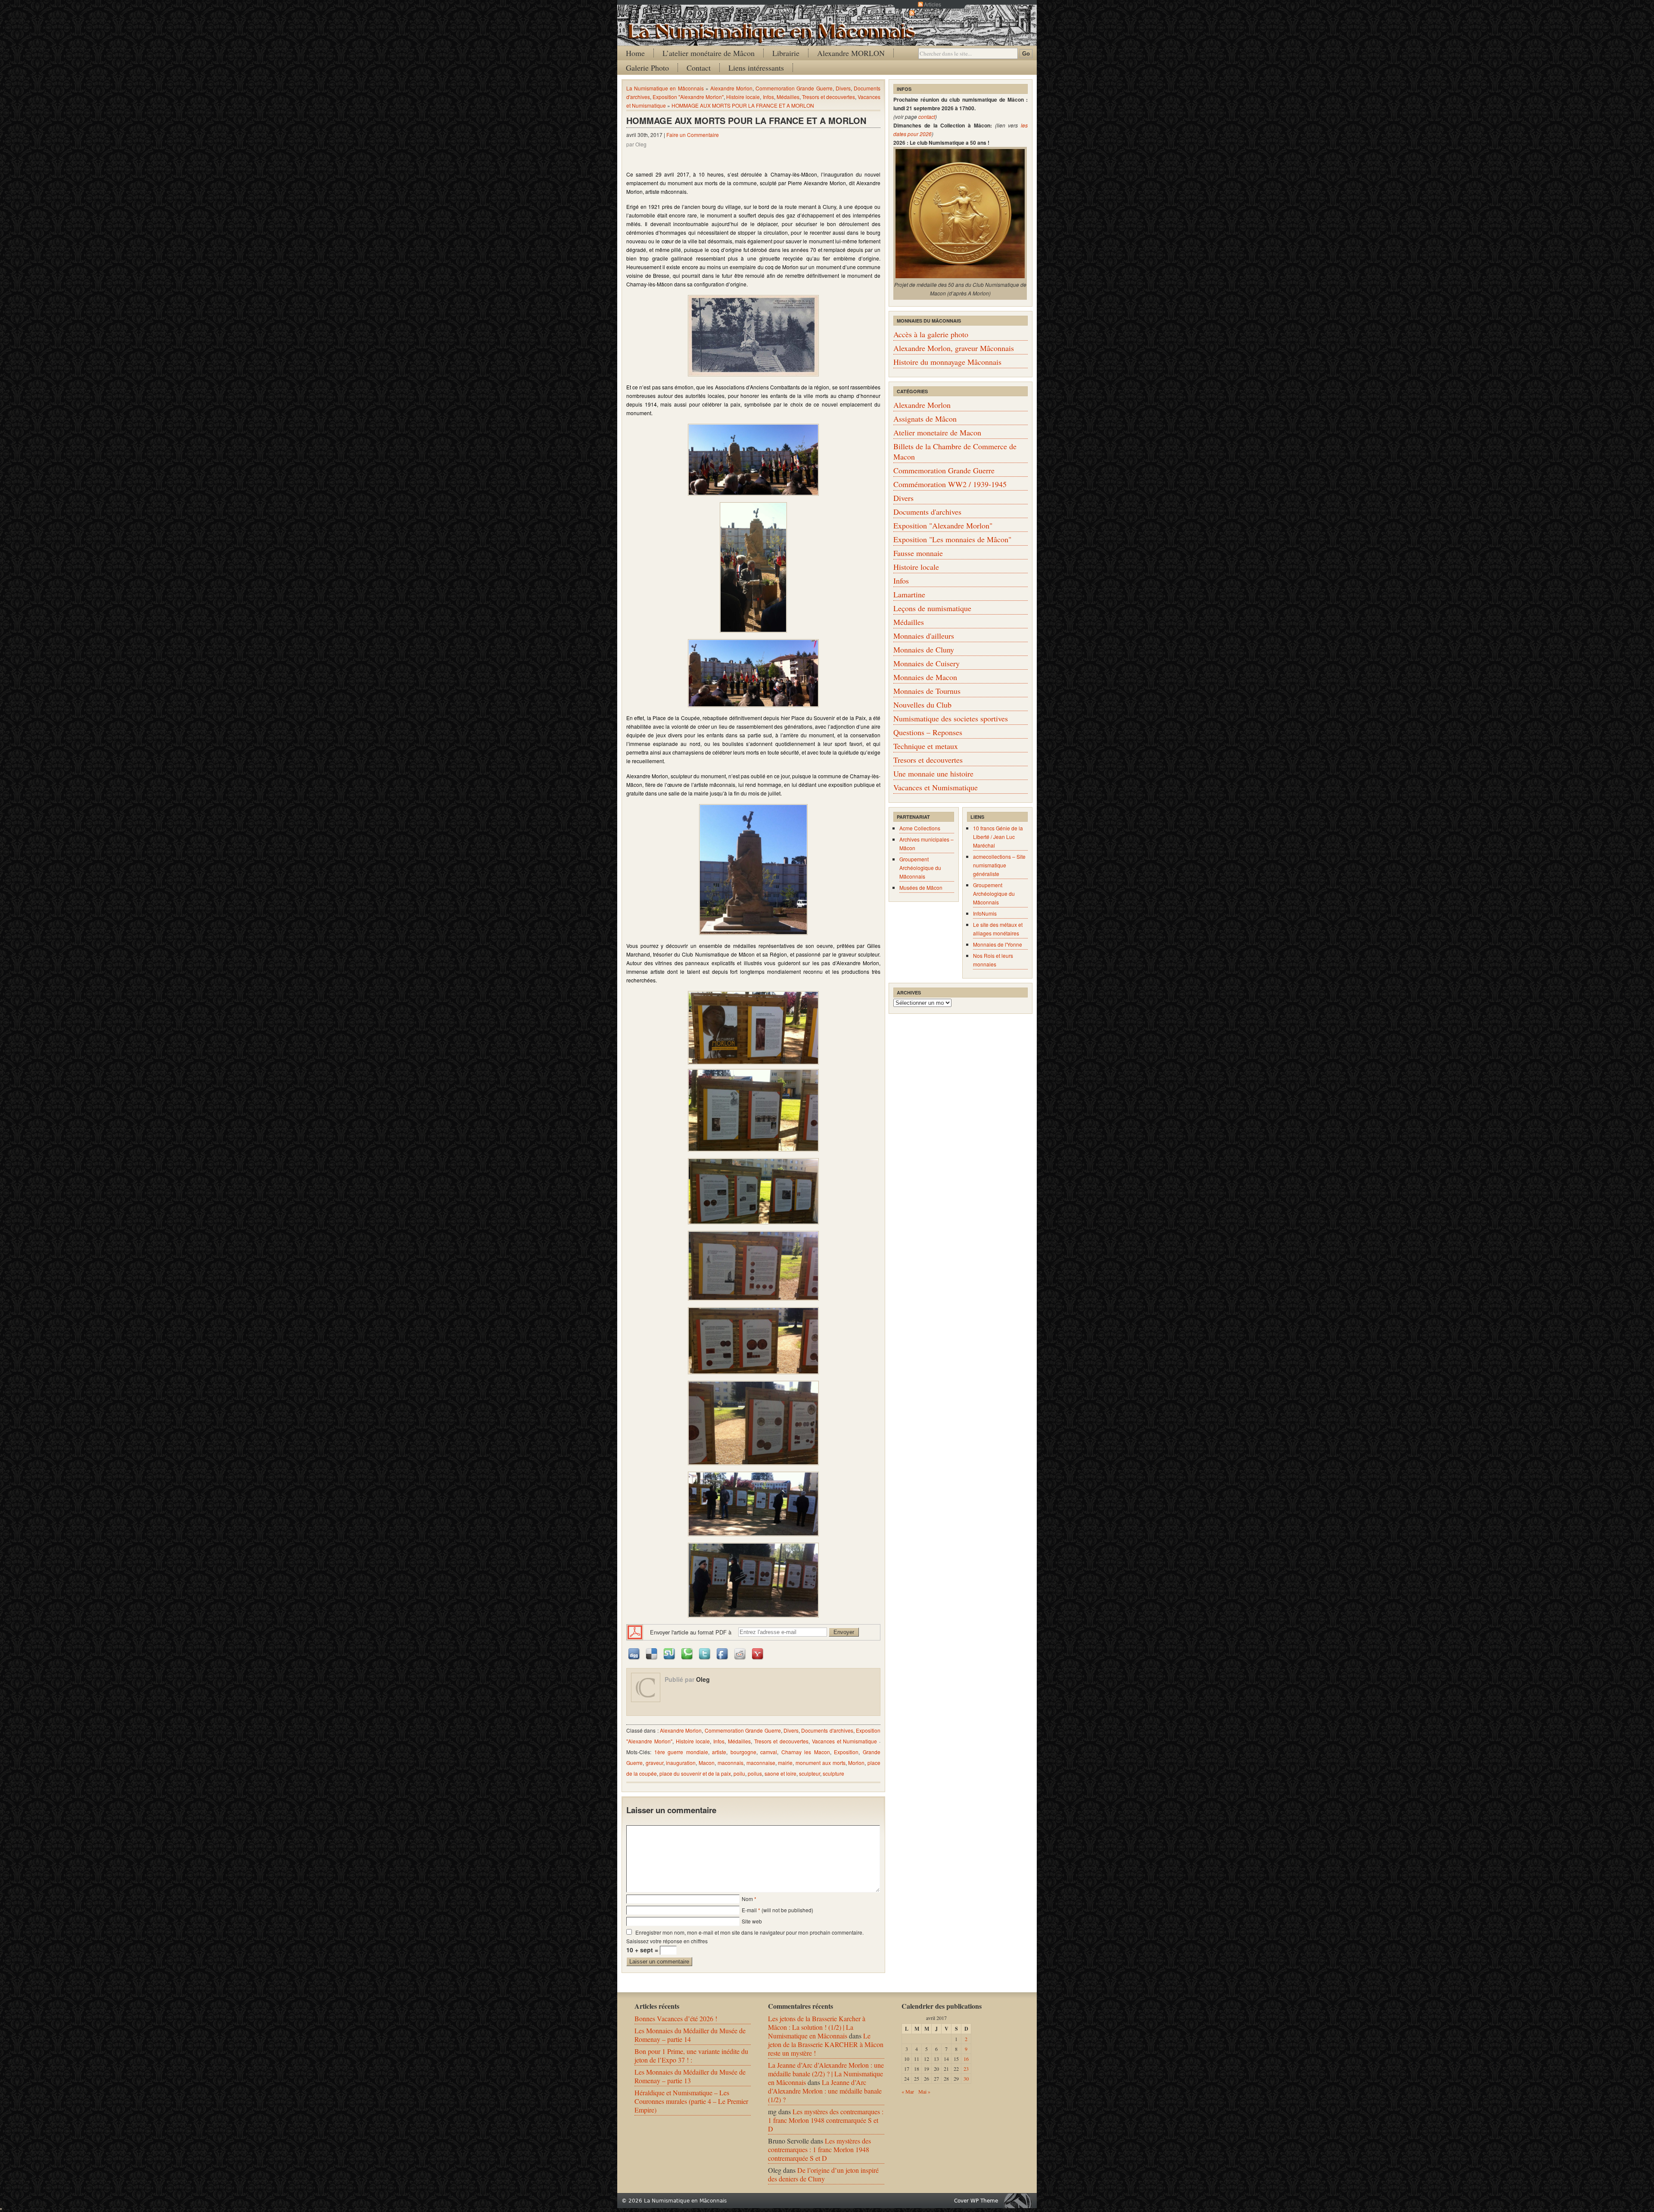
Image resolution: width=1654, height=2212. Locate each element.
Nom (747, 1899)
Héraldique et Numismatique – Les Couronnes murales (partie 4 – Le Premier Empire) (691, 2101)
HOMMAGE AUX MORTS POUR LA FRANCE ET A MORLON (743, 105)
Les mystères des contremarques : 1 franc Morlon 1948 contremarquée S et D (826, 2120)
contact (927, 117)
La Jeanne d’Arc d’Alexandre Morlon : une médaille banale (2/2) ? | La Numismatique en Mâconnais (826, 2074)
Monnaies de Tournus (927, 691)
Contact (699, 68)
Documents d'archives (827, 1730)
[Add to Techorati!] (687, 1653)
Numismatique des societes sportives (951, 718)
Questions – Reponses (928, 732)
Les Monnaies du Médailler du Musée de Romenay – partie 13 (690, 2076)
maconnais (731, 1763)
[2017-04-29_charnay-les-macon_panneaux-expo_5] (753, 1341)
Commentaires (933, 13)
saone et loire (780, 1773)
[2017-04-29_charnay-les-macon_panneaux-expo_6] (753, 1423)
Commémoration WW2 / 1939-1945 (950, 484)
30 (966, 2078)
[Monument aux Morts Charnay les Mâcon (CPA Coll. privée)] (753, 336)
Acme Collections (920, 828)
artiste (719, 1752)
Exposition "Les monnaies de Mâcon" (952, 539)
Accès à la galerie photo (931, 334)
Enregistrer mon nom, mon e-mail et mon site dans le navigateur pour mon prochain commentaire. (749, 1932)
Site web (752, 1921)
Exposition (846, 1752)
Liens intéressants (756, 68)
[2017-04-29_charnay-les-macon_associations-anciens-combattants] (753, 460)
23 (966, 2069)
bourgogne (743, 1752)
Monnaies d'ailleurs (924, 636)
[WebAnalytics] (1, 2207)
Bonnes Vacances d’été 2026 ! (676, 2018)
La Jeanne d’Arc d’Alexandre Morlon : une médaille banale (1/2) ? (825, 2091)
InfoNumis (985, 913)
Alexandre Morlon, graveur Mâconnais (954, 348)
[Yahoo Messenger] (758, 1653)
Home (635, 53)
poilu (739, 1773)
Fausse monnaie (918, 553)
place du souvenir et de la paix (695, 1773)
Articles (933, 4)
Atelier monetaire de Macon (937, 432)
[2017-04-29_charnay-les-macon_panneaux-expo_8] (753, 1580)
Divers (843, 88)
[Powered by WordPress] (1020, 2201)
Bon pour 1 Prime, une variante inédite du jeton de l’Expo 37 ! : (691, 2055)
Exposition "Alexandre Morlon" (688, 97)
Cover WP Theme (976, 2201)
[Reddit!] (740, 1653)
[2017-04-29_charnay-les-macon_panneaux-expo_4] (753, 1266)
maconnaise (761, 1763)
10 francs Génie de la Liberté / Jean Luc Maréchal (998, 837)
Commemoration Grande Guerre (794, 88)
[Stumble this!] (670, 1653)
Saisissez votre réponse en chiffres (667, 1941)
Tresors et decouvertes (829, 97)
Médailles (788, 97)
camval (769, 1752)
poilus (755, 1773)
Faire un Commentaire (693, 135)
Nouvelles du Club (922, 705)
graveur (654, 1763)
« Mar (908, 2091)
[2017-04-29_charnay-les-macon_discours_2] (753, 673)
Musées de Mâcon (921, 887)
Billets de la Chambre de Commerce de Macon (955, 451)
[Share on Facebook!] (723, 1653)
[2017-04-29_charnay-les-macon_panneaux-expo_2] (753, 1110)
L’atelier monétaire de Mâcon (709, 53)
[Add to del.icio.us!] (652, 1653)
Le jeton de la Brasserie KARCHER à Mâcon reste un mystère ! (826, 2044)
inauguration (681, 1763)
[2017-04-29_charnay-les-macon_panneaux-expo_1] (753, 1028)
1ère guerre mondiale (681, 1752)
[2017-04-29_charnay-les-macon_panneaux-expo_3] (753, 1191)
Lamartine (909, 594)
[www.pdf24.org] (635, 1631)
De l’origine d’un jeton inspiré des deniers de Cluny (823, 2174)
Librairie (786, 53)
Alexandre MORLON (851, 53)
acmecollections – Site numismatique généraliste (999, 865)
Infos (768, 97)
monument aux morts (820, 1763)
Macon (707, 1763)
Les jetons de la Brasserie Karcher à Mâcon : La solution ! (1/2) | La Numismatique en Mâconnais (817, 2027)
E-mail (749, 1910)
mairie (785, 1763)
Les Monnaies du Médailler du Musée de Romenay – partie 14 (690, 2035)
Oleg (703, 1679)
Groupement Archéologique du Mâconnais (920, 868)
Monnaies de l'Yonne (998, 944)
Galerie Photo (647, 68)
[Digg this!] (634, 1653)
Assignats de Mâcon (925, 419)
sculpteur (810, 1773)
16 (966, 2059)
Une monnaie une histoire (933, 774)
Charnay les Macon (806, 1752)
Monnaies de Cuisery (926, 663)
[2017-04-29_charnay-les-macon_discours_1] (753, 568)
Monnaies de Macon (925, 677)
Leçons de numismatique (932, 608)
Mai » (924, 2091)
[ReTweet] (705, 1653)
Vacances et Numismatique (845, 1741)
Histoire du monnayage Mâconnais (947, 362)
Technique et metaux (926, 746)
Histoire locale (743, 97)
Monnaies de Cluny (924, 649)
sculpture (833, 1773)
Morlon (856, 1763)
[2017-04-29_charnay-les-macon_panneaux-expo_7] (753, 1504)
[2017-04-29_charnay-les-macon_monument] (753, 870)
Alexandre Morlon (731, 88)
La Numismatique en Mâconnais (665, 88)
